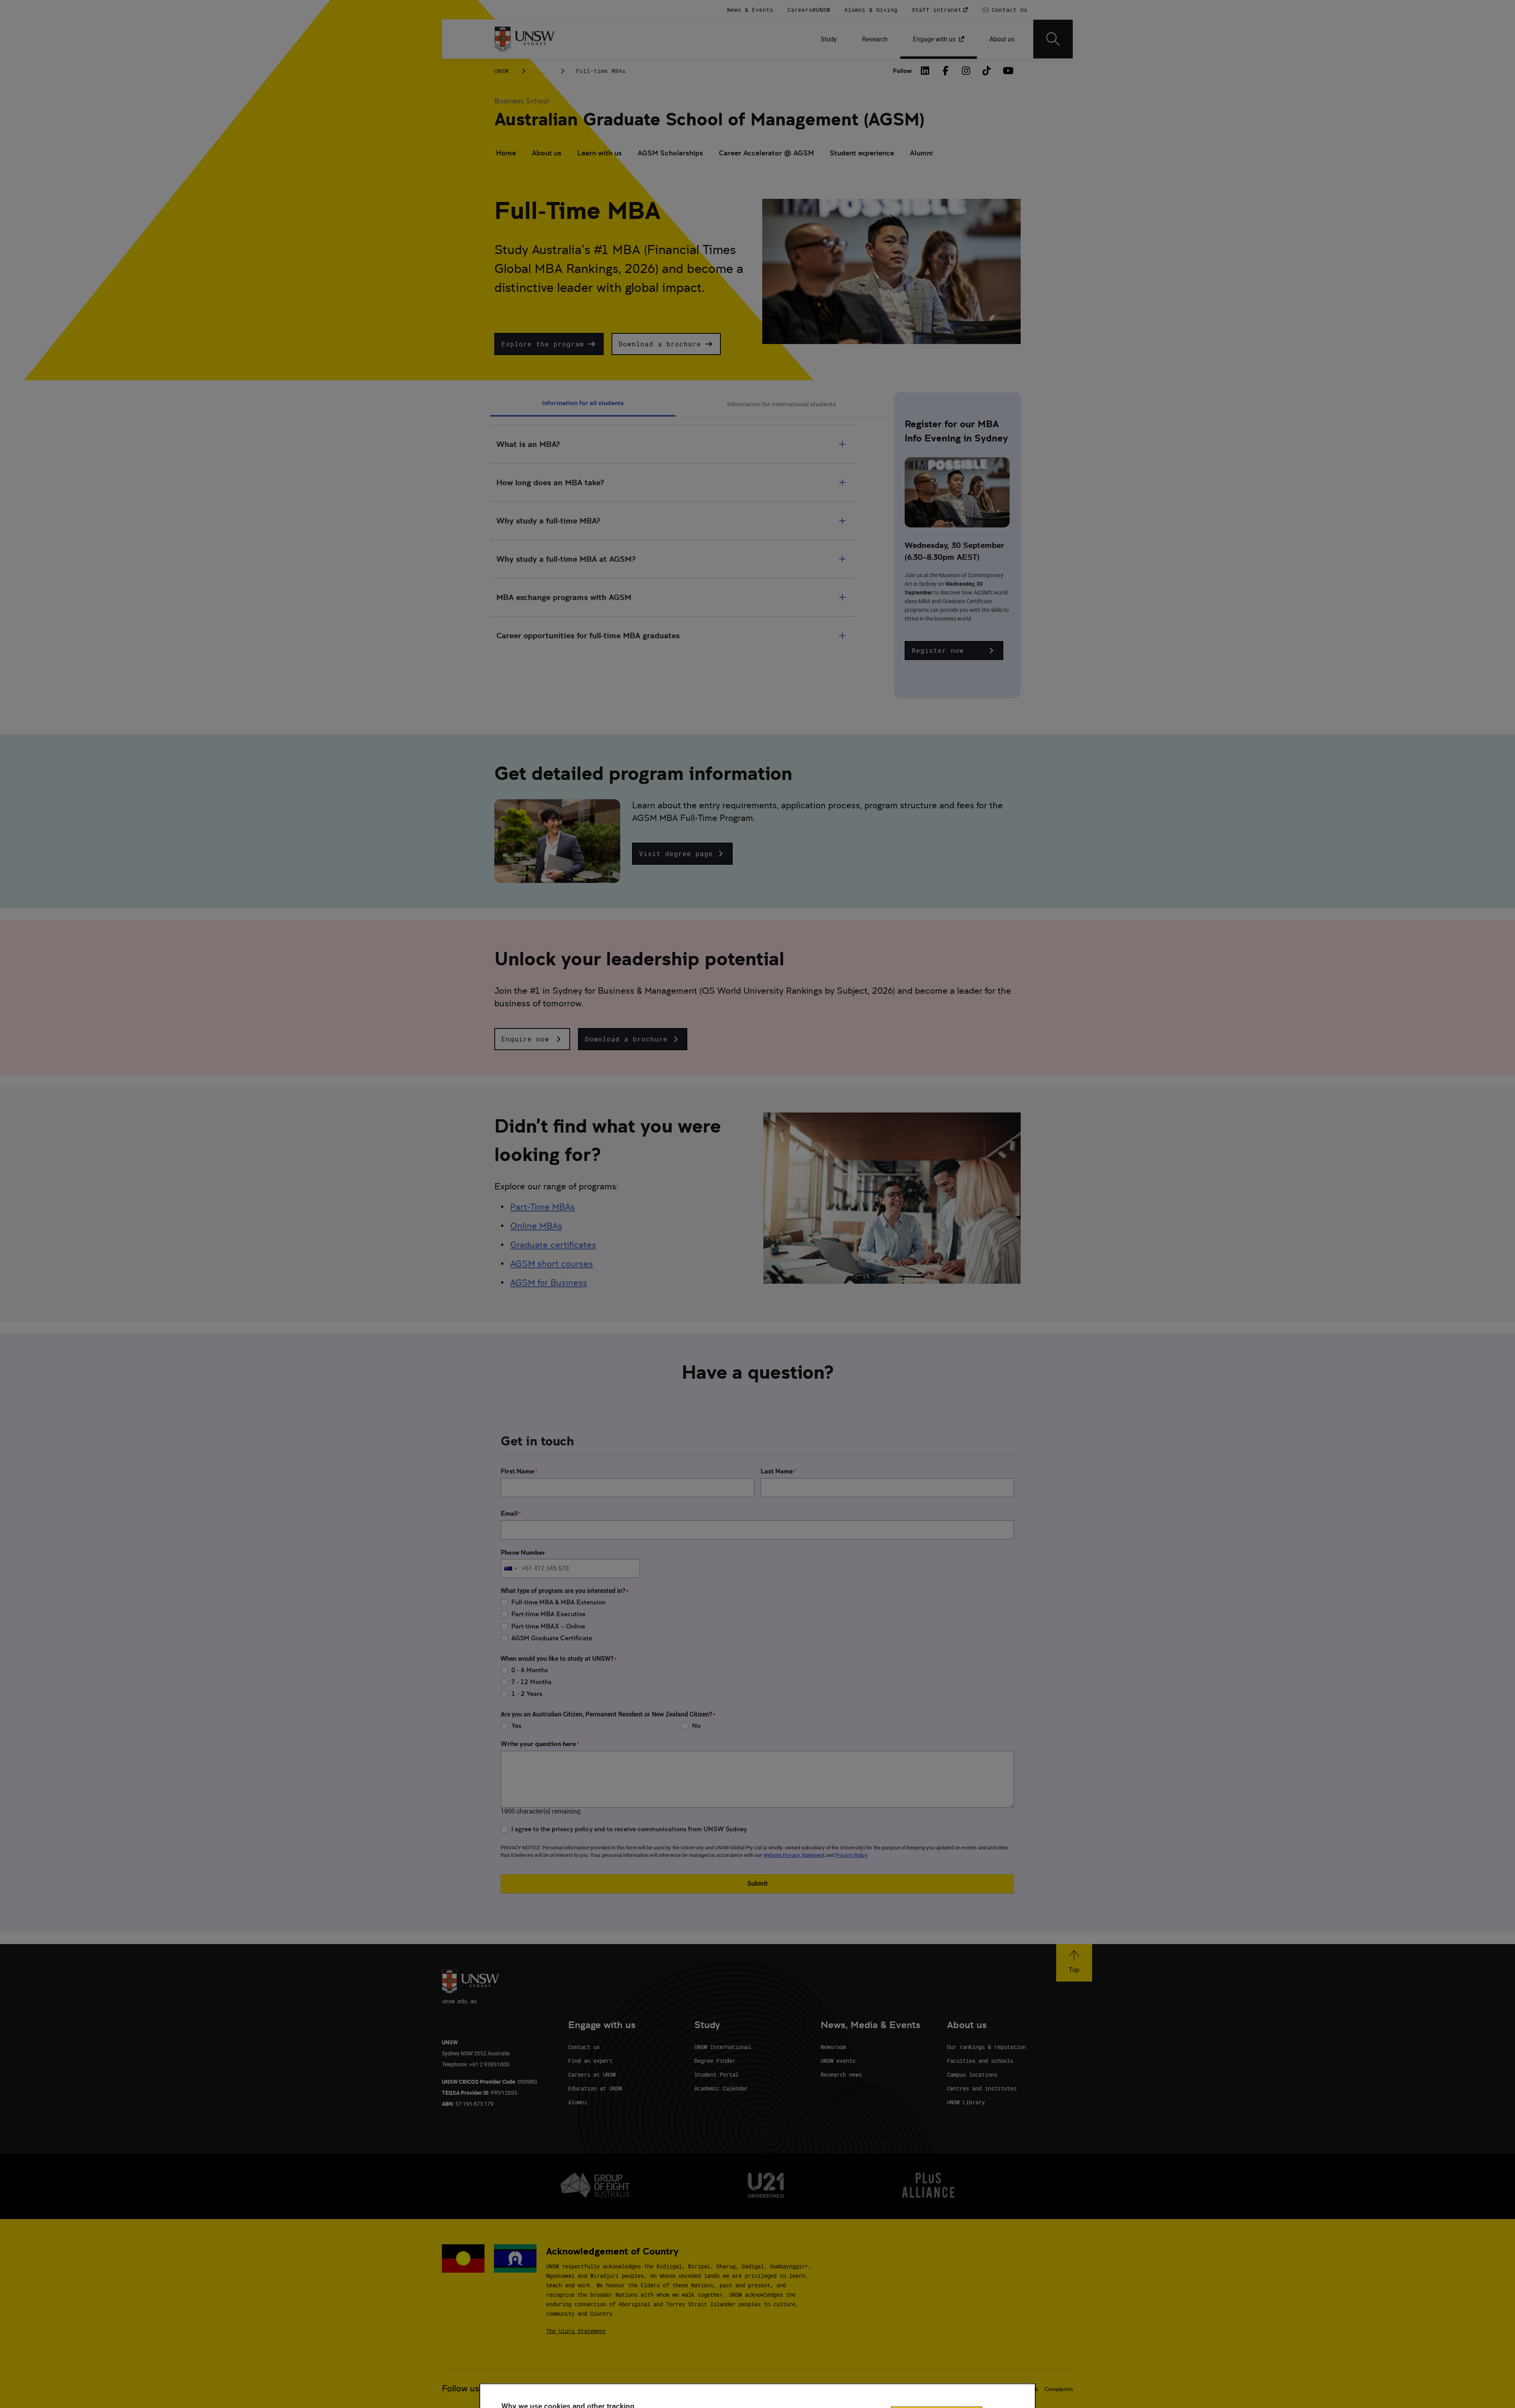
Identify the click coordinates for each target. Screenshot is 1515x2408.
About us (547, 153)
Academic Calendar (721, 2088)
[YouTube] (1007, 71)
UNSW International (723, 2047)
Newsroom (833, 2047)
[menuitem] (829, 39)
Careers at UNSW (592, 2074)
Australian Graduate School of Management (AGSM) (709, 119)
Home (506, 153)
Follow (902, 71)
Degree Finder (715, 2061)
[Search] (1053, 39)
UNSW (501, 71)
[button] (549, 344)
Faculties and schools (980, 2061)
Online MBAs (536, 1226)
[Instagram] (966, 71)
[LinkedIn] (925, 71)
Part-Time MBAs (542, 1207)
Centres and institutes (982, 2088)
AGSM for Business (549, 1283)
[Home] (525, 39)
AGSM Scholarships (670, 153)
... (542, 71)
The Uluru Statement (576, 2331)
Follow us (461, 2388)
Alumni (921, 153)
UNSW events (838, 2061)
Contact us (584, 2047)
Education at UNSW (595, 2088)
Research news (841, 2074)
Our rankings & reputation (986, 2047)
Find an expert (590, 2061)
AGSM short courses (552, 1264)
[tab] (583, 404)
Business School (522, 101)
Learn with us (599, 153)
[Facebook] (946, 71)
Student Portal (716, 2074)
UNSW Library (966, 2102)
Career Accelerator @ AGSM (766, 153)
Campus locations (972, 2074)
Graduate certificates (553, 1245)
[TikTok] (987, 71)
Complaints (1059, 2389)
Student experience (862, 153)
